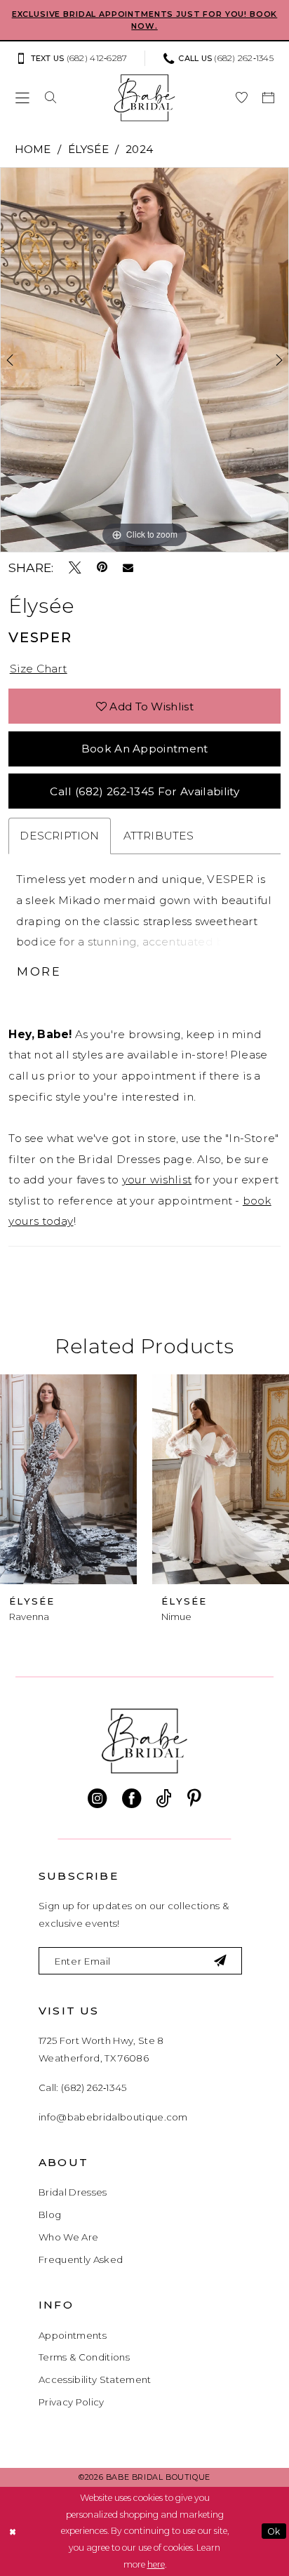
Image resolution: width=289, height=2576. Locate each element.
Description (59, 836)
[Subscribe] (221, 1960)
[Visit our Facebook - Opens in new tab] (132, 1799)
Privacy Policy (72, 2402)
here (156, 2564)
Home (33, 149)
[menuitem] (76, 59)
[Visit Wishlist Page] (241, 98)
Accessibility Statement (95, 2379)
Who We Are (68, 2237)
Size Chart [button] (39, 669)
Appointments (73, 2335)
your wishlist (157, 1180)
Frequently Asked (81, 2259)
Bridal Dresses (73, 2192)
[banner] (145, 98)
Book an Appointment (145, 749)
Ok (274, 2531)
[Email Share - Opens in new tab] (128, 568)
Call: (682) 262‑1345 (83, 2087)
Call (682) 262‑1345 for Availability (144, 791)
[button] (22, 98)
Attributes (159, 836)
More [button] (39, 971)
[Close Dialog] (12, 2531)
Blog (50, 2215)
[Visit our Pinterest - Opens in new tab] (194, 1799)
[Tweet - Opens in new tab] (75, 568)
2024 (139, 149)
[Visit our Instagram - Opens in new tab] (97, 1799)
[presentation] (71, 1480)
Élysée (88, 149)
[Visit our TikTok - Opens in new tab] (164, 1799)
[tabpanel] (144, 360)
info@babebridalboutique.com (113, 2117)
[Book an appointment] (268, 98)
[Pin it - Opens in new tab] (102, 568)
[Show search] (51, 98)
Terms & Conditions (84, 2357)
